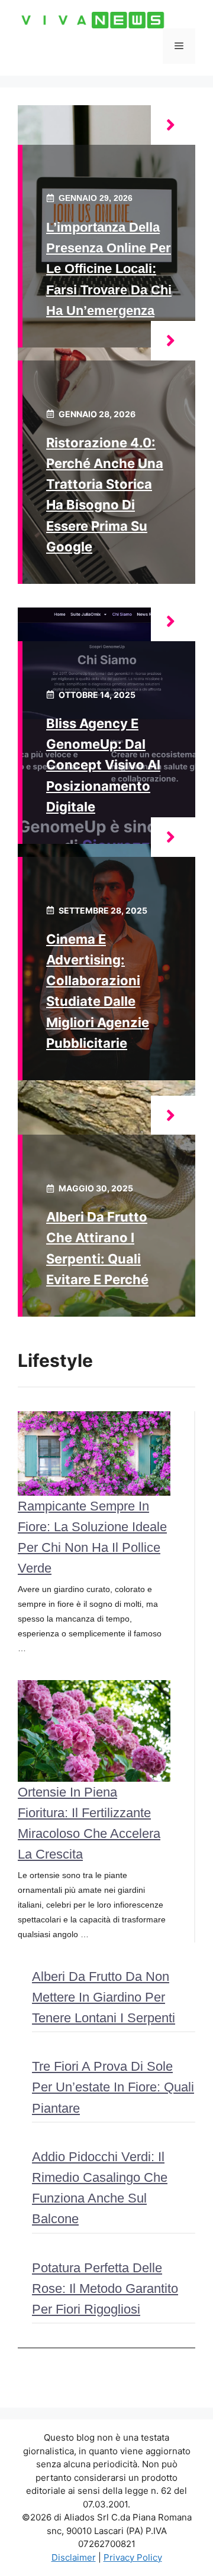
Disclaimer (74, 2557)
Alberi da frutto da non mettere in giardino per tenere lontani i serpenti (104, 1997)
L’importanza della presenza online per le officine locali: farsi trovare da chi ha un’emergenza (109, 269)
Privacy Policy (133, 2557)
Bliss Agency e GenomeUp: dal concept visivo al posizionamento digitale (103, 765)
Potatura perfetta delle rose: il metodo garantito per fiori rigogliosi (105, 2288)
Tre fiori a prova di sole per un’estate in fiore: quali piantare (113, 2087)
